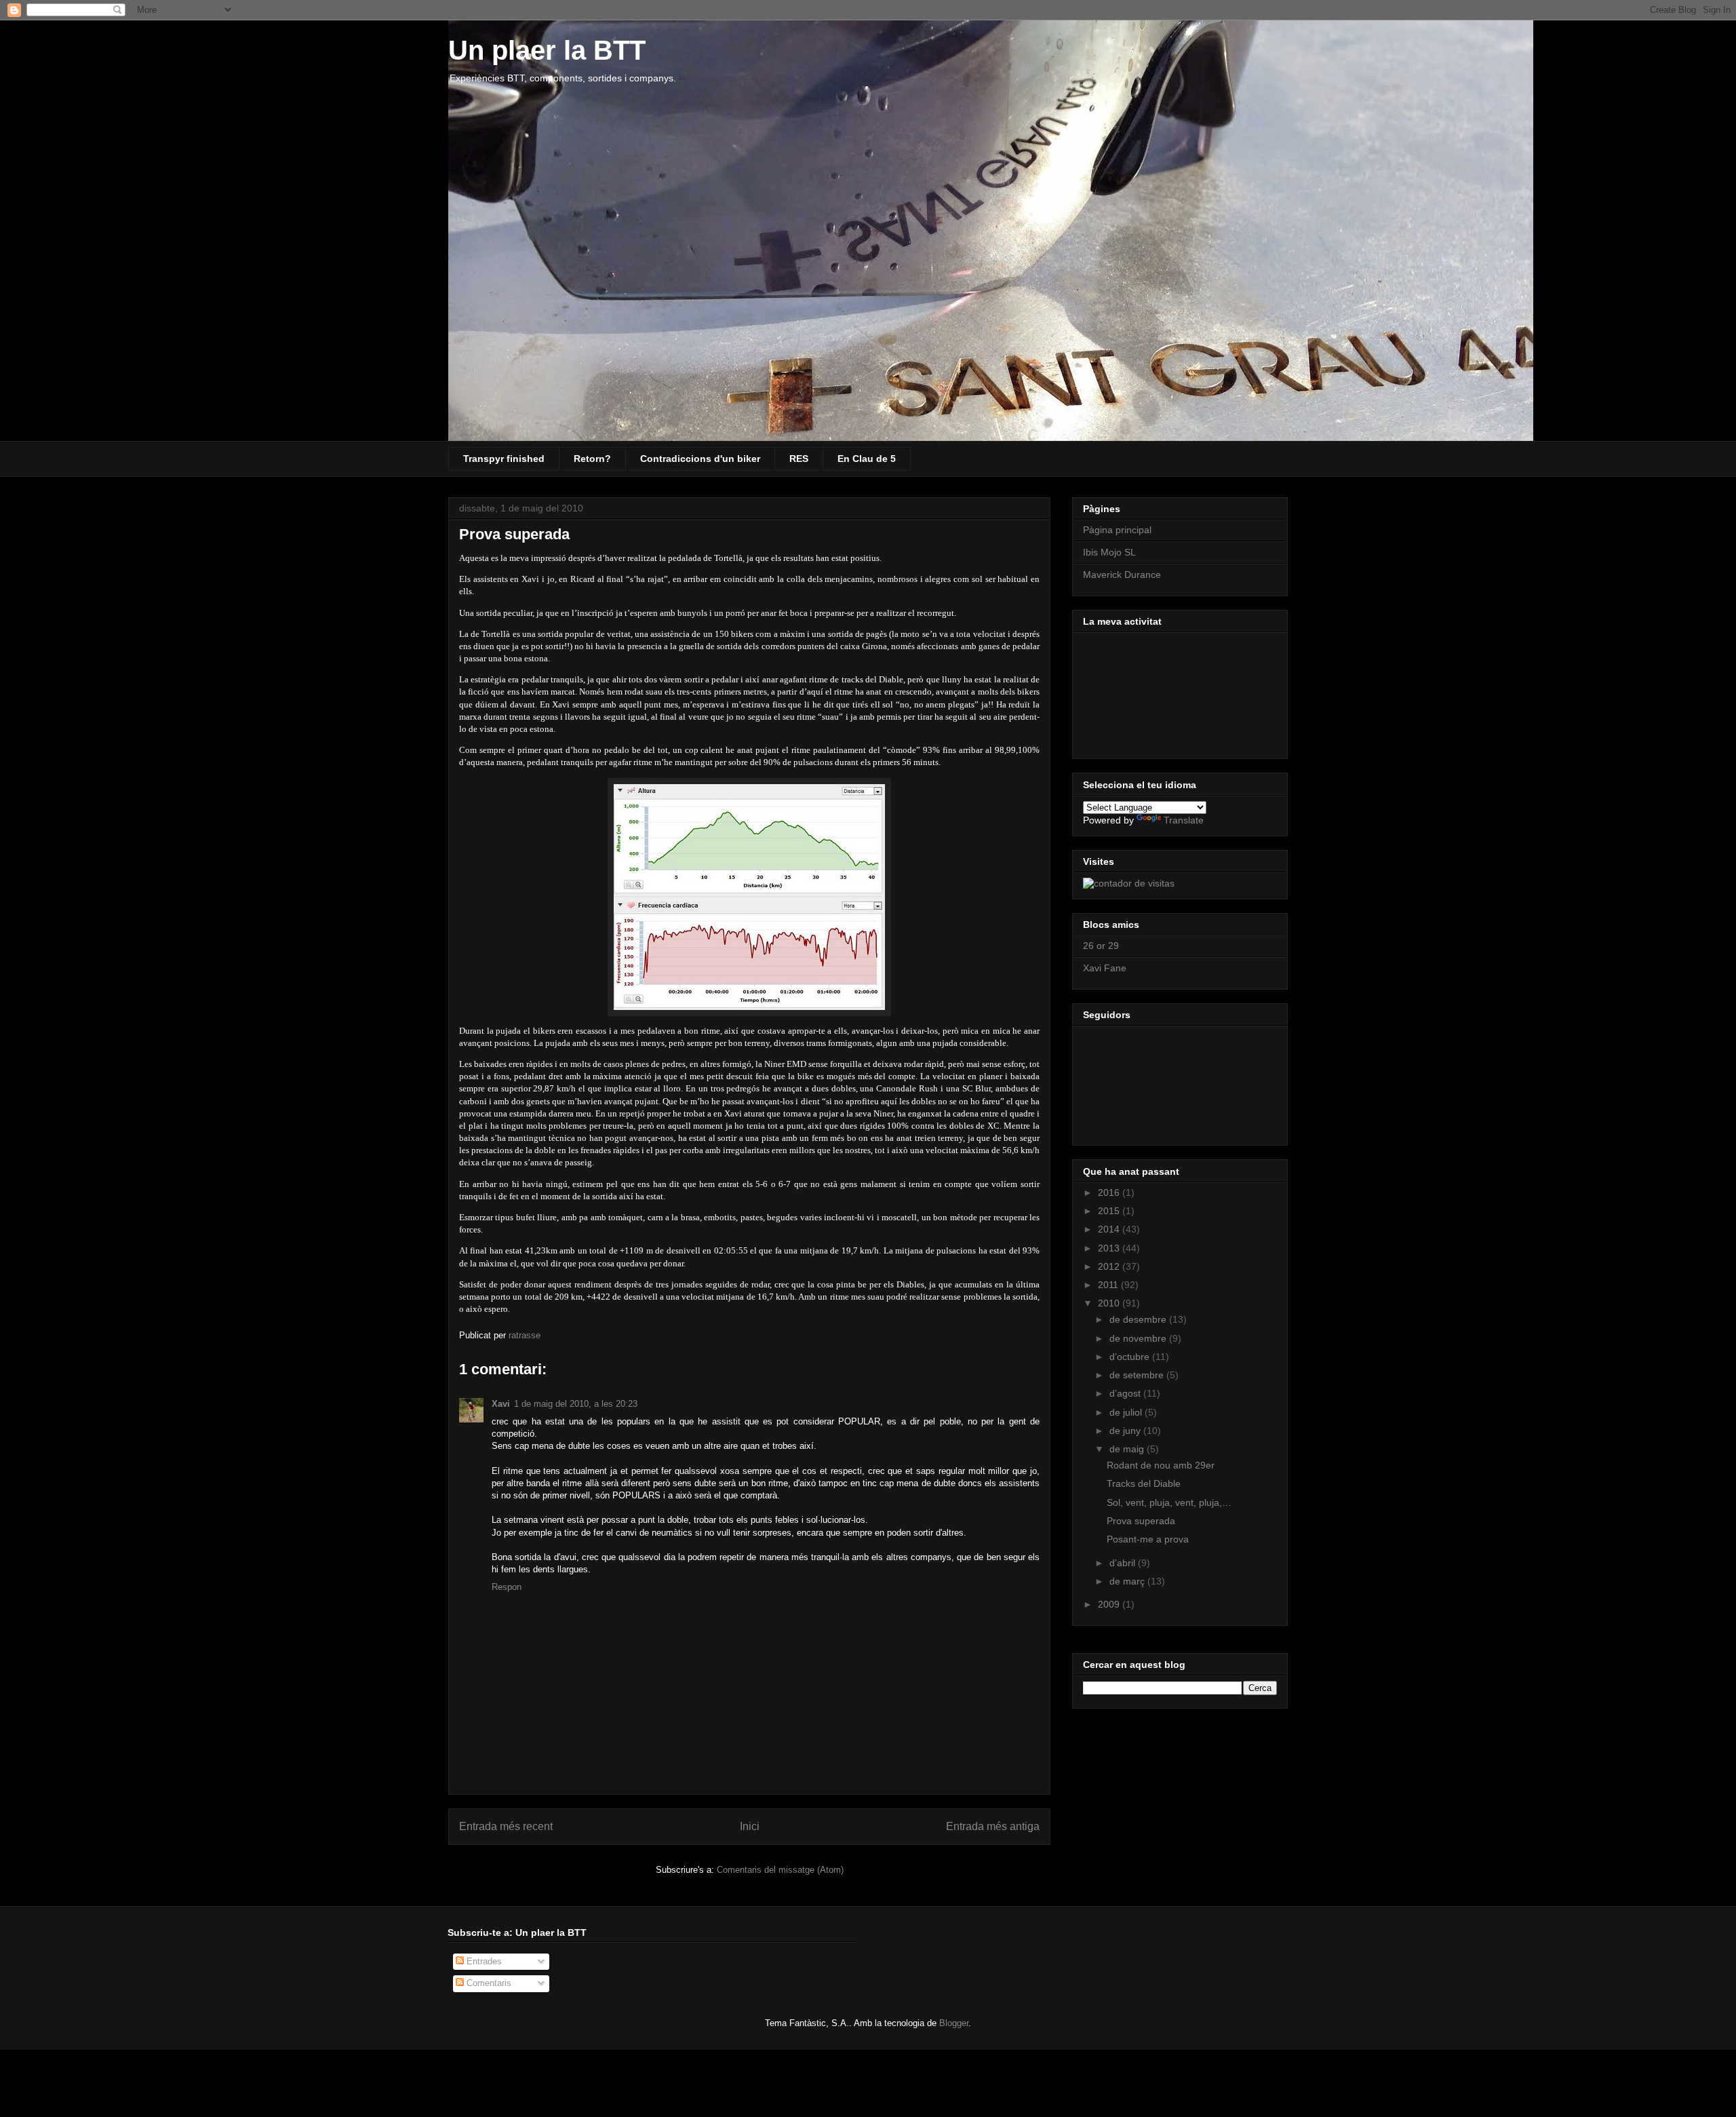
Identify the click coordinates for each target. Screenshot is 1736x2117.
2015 (1110, 1211)
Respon (507, 1587)
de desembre (1139, 1319)
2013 (1110, 1248)
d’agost (1126, 1393)
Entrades (483, 1961)
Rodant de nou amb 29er (1161, 1465)
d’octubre (1131, 1357)
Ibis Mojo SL (1109, 552)
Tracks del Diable (1144, 1483)
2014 (1110, 1229)
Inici (750, 1826)
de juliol (1127, 1412)
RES (799, 459)
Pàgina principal (1117, 530)
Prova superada (1141, 1521)
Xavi (501, 1404)
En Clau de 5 (867, 459)
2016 (1110, 1192)
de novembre (1139, 1338)
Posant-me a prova (1148, 1539)
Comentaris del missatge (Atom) (780, 1870)
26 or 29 (1101, 946)
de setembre (1138, 1375)
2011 (1109, 1285)
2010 (1110, 1303)
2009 (1110, 1604)
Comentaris (488, 1983)
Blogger (954, 2023)
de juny (1126, 1431)
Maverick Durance (1122, 575)
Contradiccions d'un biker (700, 459)
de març (1128, 1581)
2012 (1110, 1266)
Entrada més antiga (993, 1826)
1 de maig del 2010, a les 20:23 (576, 1404)
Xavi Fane (1105, 968)
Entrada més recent (506, 1826)
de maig (1128, 1449)
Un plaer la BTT (547, 50)
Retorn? (592, 459)
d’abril (1124, 1563)
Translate (1184, 820)
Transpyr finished (504, 459)
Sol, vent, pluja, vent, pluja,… (1169, 1502)
